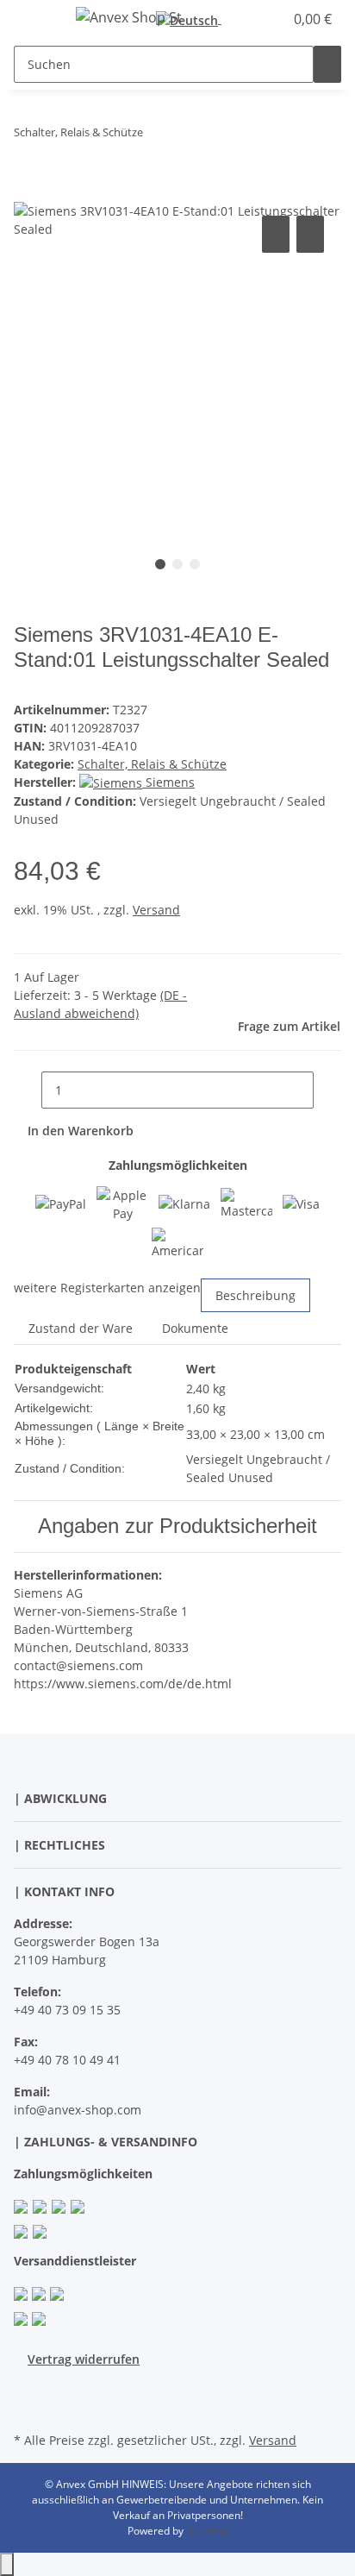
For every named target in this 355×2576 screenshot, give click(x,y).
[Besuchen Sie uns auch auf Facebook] (28, 2388)
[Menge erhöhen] (327, 1090)
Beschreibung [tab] (255, 1295)
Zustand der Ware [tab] (81, 1328)
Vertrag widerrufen (84, 2359)
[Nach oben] (7, 2564)
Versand (156, 910)
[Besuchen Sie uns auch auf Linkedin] (28, 2408)
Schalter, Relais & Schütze (152, 764)
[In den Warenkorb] (28, 192)
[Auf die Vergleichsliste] (276, 234)
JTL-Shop (207, 2531)
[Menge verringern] (28, 1090)
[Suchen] (327, 64)
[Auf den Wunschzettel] (310, 234)
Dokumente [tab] (195, 1328)
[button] (252, 19)
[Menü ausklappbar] (35, 20)
